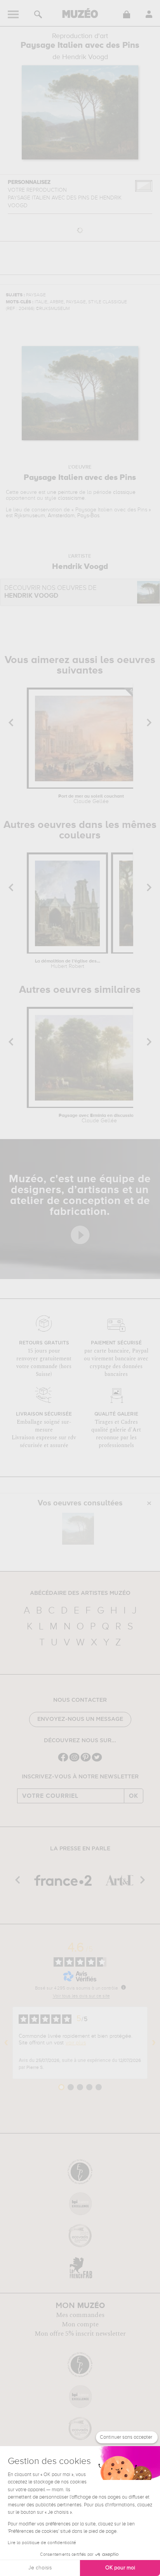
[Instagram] (74, 1761)
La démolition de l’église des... (68, 964)
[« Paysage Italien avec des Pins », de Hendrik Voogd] (78, 1529)
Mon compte (80, 2324)
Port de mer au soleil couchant (91, 799)
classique (124, 492)
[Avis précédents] (6, 2043)
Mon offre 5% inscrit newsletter (80, 2334)
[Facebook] (63, 1761)
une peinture (62, 492)
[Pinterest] (86, 1761)
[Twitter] (97, 1761)
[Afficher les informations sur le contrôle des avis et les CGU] (123, 1987)
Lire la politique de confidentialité (42, 2543)
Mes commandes (80, 2315)
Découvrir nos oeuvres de (50, 592)
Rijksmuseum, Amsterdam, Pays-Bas (57, 516)
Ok (134, 1796)
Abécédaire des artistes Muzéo (80, 1593)
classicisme (71, 498)
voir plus (76, 2043)
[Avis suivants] (154, 2043)
